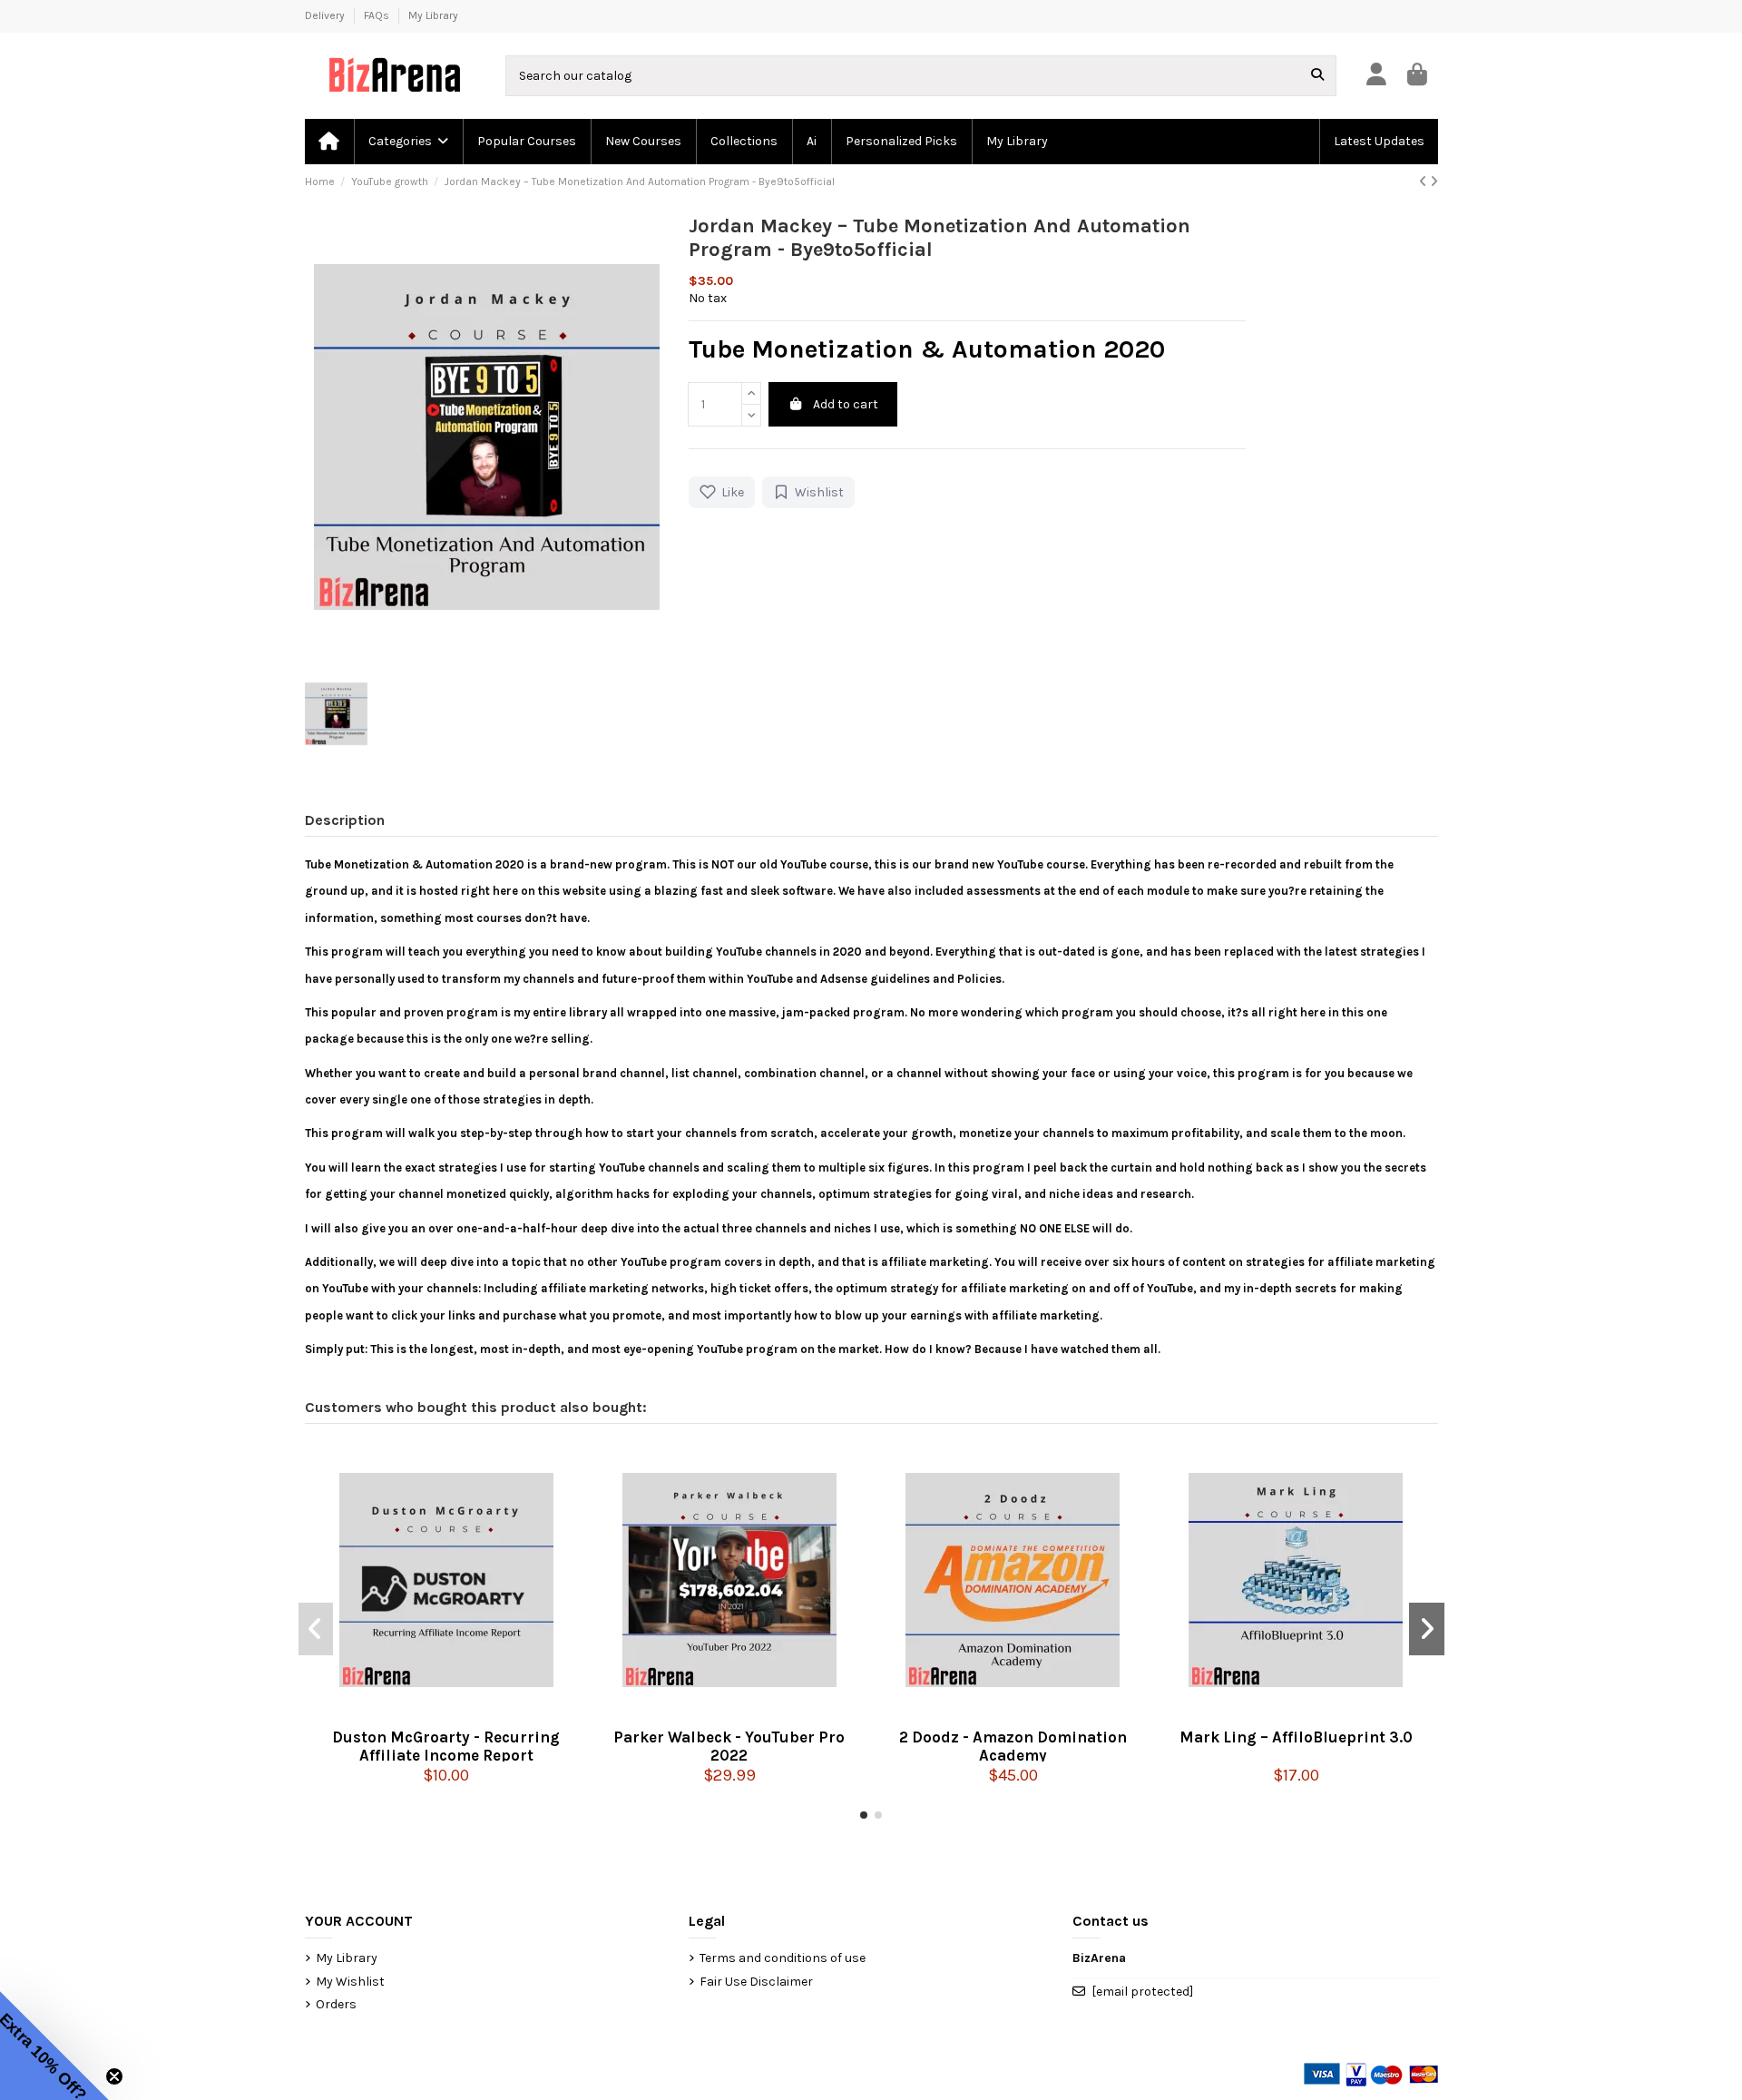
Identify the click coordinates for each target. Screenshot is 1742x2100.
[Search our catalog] (1317, 76)
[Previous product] (1424, 182)
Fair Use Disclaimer (756, 1982)
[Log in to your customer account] (1376, 76)
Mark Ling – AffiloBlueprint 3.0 (1296, 1737)
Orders (336, 2004)
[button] (407, 142)
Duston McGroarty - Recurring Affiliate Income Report (446, 1745)
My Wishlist (350, 1982)
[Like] (416, 1712)
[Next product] (1434, 182)
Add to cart (846, 404)
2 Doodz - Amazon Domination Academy (1013, 1745)
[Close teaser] (114, 2076)
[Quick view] (446, 1712)
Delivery (326, 15)
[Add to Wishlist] (476, 1712)
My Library (433, 15)
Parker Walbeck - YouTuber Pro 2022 (729, 1745)
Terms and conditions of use (783, 1958)
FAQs (378, 15)
